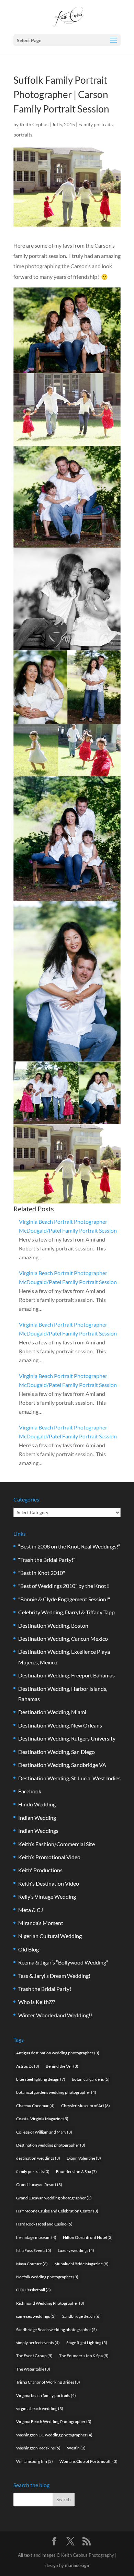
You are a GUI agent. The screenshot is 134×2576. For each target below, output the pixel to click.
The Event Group (34, 2356)
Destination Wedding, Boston (53, 1625)
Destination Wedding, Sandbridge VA (62, 1765)
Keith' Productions (40, 1870)
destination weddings (38, 2158)
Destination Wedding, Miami (52, 1712)
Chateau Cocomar (35, 2106)
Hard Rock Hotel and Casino (44, 2224)
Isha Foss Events (34, 2250)
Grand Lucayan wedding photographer (54, 2198)
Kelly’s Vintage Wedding (47, 1896)
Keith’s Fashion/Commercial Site (57, 1844)
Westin (76, 2448)
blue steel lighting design (41, 2079)
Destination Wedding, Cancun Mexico (63, 1639)
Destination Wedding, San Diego (57, 1752)
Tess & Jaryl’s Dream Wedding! (54, 1976)
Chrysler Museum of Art (86, 2106)
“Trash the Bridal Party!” (47, 1560)
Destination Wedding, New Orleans (60, 1725)
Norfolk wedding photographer (47, 2277)
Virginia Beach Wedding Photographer (54, 2421)
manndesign (77, 2565)
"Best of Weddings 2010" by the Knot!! (64, 1586)
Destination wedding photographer (51, 2145)
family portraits (33, 2171)
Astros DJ (28, 2066)
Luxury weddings (76, 2250)
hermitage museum (36, 2237)
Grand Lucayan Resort (39, 2185)
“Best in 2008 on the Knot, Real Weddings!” (69, 1546)
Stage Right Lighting (87, 2343)
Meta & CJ (31, 1910)
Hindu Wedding (37, 1804)
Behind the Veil (62, 2066)
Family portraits (96, 124)
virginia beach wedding (40, 2408)
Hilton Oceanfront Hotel (88, 2237)
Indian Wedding (37, 1818)
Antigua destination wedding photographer (58, 2053)
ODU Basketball (33, 2290)
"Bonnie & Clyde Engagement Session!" (64, 1599)
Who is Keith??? (37, 2002)
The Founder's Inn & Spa (84, 2356)
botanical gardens (91, 2079)
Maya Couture (32, 2264)
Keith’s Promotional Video (49, 1857)
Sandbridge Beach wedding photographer (57, 2330)
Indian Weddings (38, 1831)
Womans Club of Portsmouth (88, 2461)
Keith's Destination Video (49, 1883)
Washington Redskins (38, 2448)
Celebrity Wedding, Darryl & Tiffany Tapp (66, 1612)
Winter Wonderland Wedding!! (55, 2015)
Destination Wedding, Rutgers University (67, 1738)
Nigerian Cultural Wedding (50, 1936)
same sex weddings (36, 2316)
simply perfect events (38, 2343)
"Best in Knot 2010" (42, 1573)
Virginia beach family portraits (46, 2395)
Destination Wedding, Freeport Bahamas (66, 1675)
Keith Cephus (34, 124)
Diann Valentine (84, 2158)
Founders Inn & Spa (76, 2171)
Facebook (30, 1791)
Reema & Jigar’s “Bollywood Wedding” (63, 1962)
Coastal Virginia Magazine (42, 2119)
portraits (23, 135)
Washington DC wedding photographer (54, 2435)
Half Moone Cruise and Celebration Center (57, 2211)
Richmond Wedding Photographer (50, 2303)
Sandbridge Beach (81, 2316)
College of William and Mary (44, 2132)
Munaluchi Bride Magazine (81, 2264)
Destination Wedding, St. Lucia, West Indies (69, 1778)
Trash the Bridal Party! (45, 1989)
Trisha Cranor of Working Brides (48, 2382)
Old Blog (29, 1949)
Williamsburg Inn (35, 2461)
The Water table (33, 2369)
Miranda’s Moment (41, 1923)
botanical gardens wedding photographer (56, 2092)
